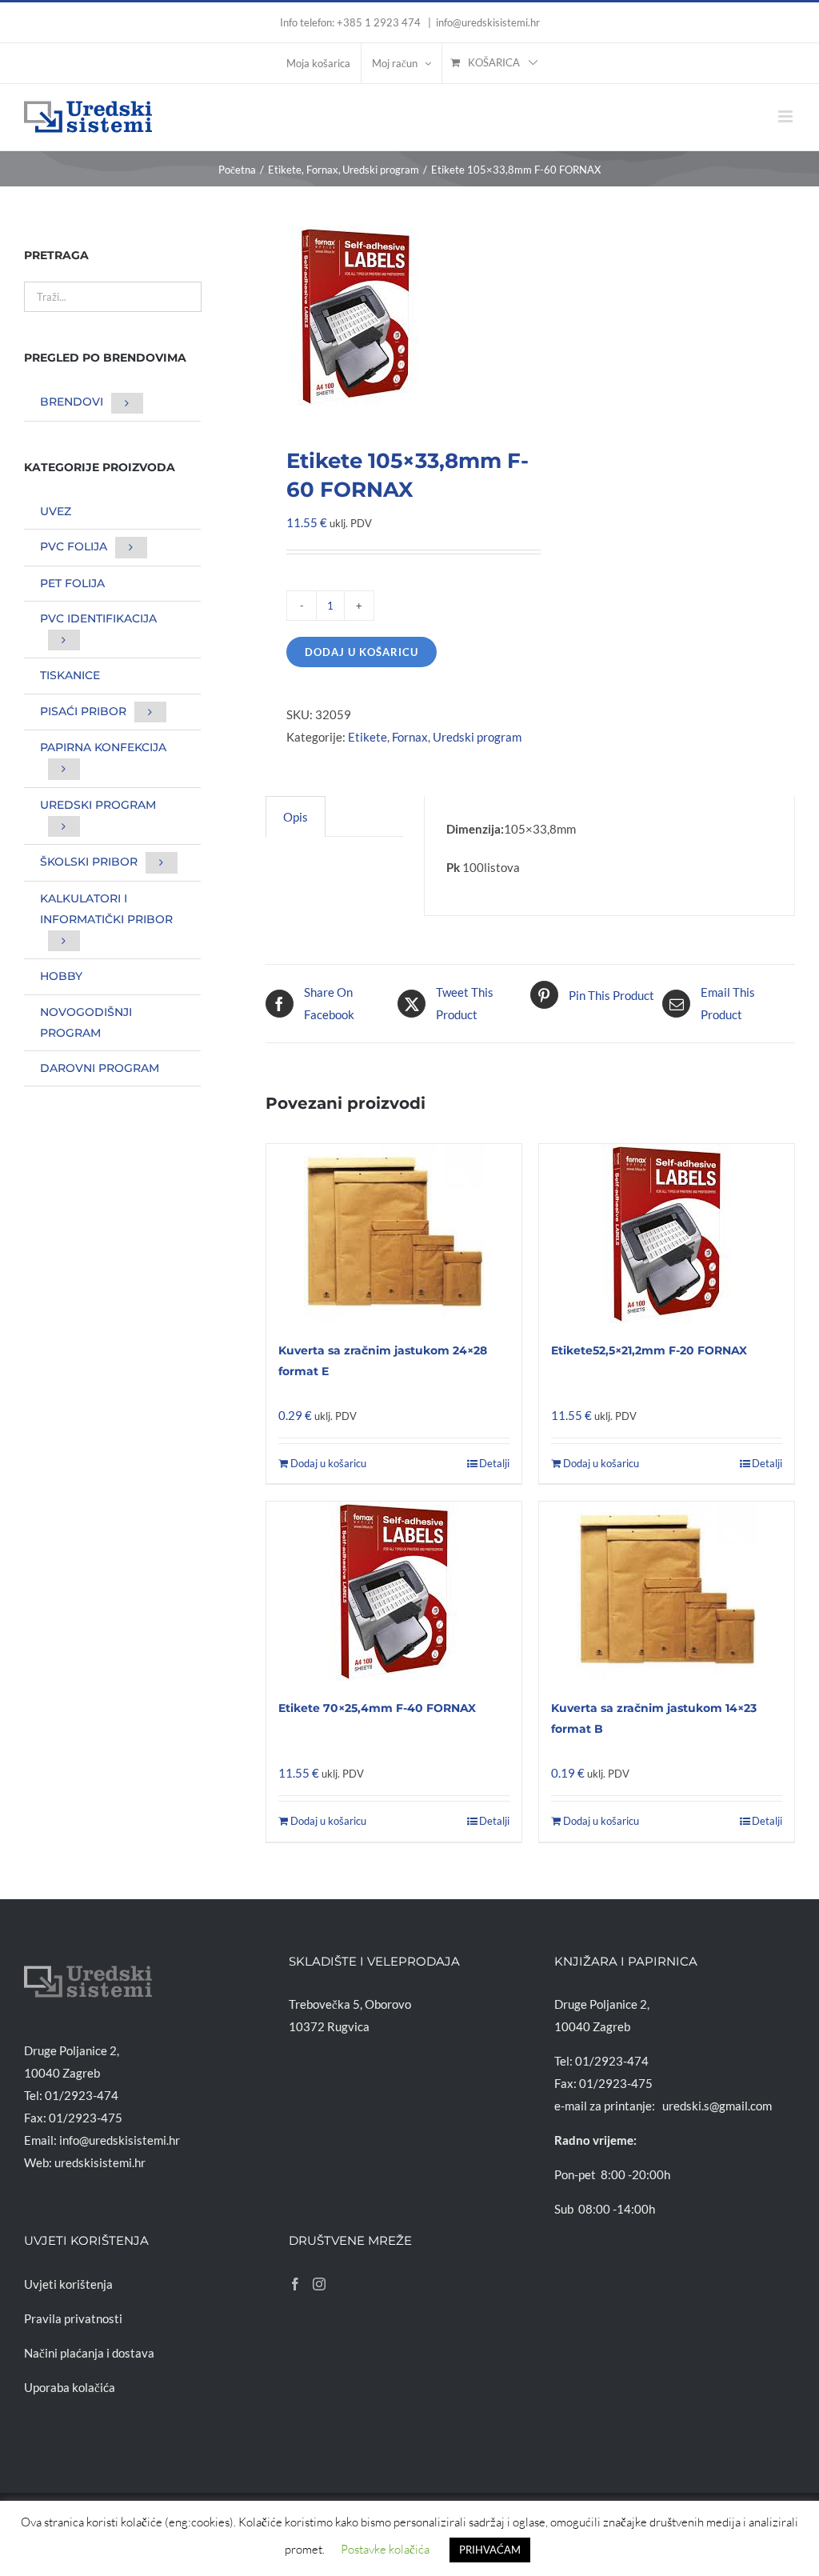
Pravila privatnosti (73, 2318)
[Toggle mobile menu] (787, 116)
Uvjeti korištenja (68, 2284)
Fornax (410, 737)
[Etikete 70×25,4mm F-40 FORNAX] (394, 1592)
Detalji (494, 1463)
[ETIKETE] (393, 316)
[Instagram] (319, 2284)
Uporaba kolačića (70, 2387)
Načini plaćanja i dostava (89, 2353)
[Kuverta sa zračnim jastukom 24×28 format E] (394, 1234)
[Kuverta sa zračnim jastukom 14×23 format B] (667, 1592)
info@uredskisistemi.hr (488, 22)
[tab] (296, 816)
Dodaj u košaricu (362, 652)
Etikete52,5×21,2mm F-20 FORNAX (649, 1350)
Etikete (368, 737)
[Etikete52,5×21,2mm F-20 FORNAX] (667, 1234)
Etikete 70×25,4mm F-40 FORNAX (377, 1708)
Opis (296, 817)
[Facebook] (295, 2284)
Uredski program (477, 737)
